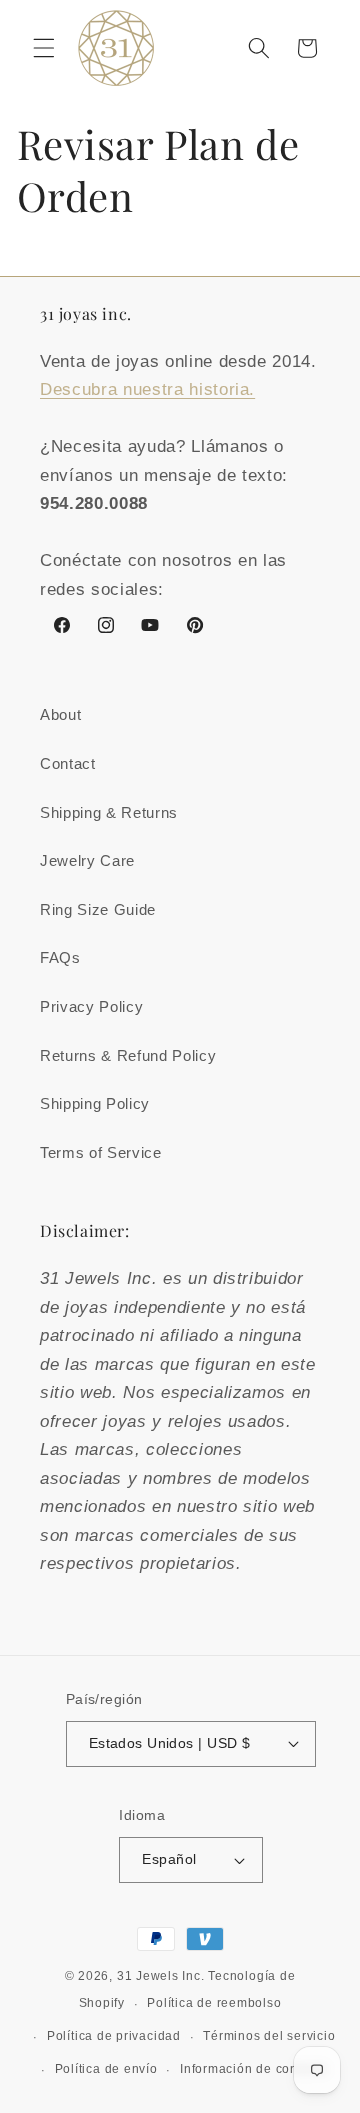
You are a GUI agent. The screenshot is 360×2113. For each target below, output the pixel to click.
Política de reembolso (214, 2003)
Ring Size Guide (98, 909)
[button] (44, 48)
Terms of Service (101, 1152)
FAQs (60, 957)
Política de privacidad (114, 2036)
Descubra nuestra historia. (147, 389)
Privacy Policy (91, 1006)
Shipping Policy (95, 1103)
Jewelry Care (87, 860)
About (60, 714)
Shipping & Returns (109, 812)
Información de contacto (254, 2069)
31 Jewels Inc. (161, 1976)
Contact (68, 763)
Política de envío (106, 2069)
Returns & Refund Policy (128, 1055)
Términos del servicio (269, 2036)
